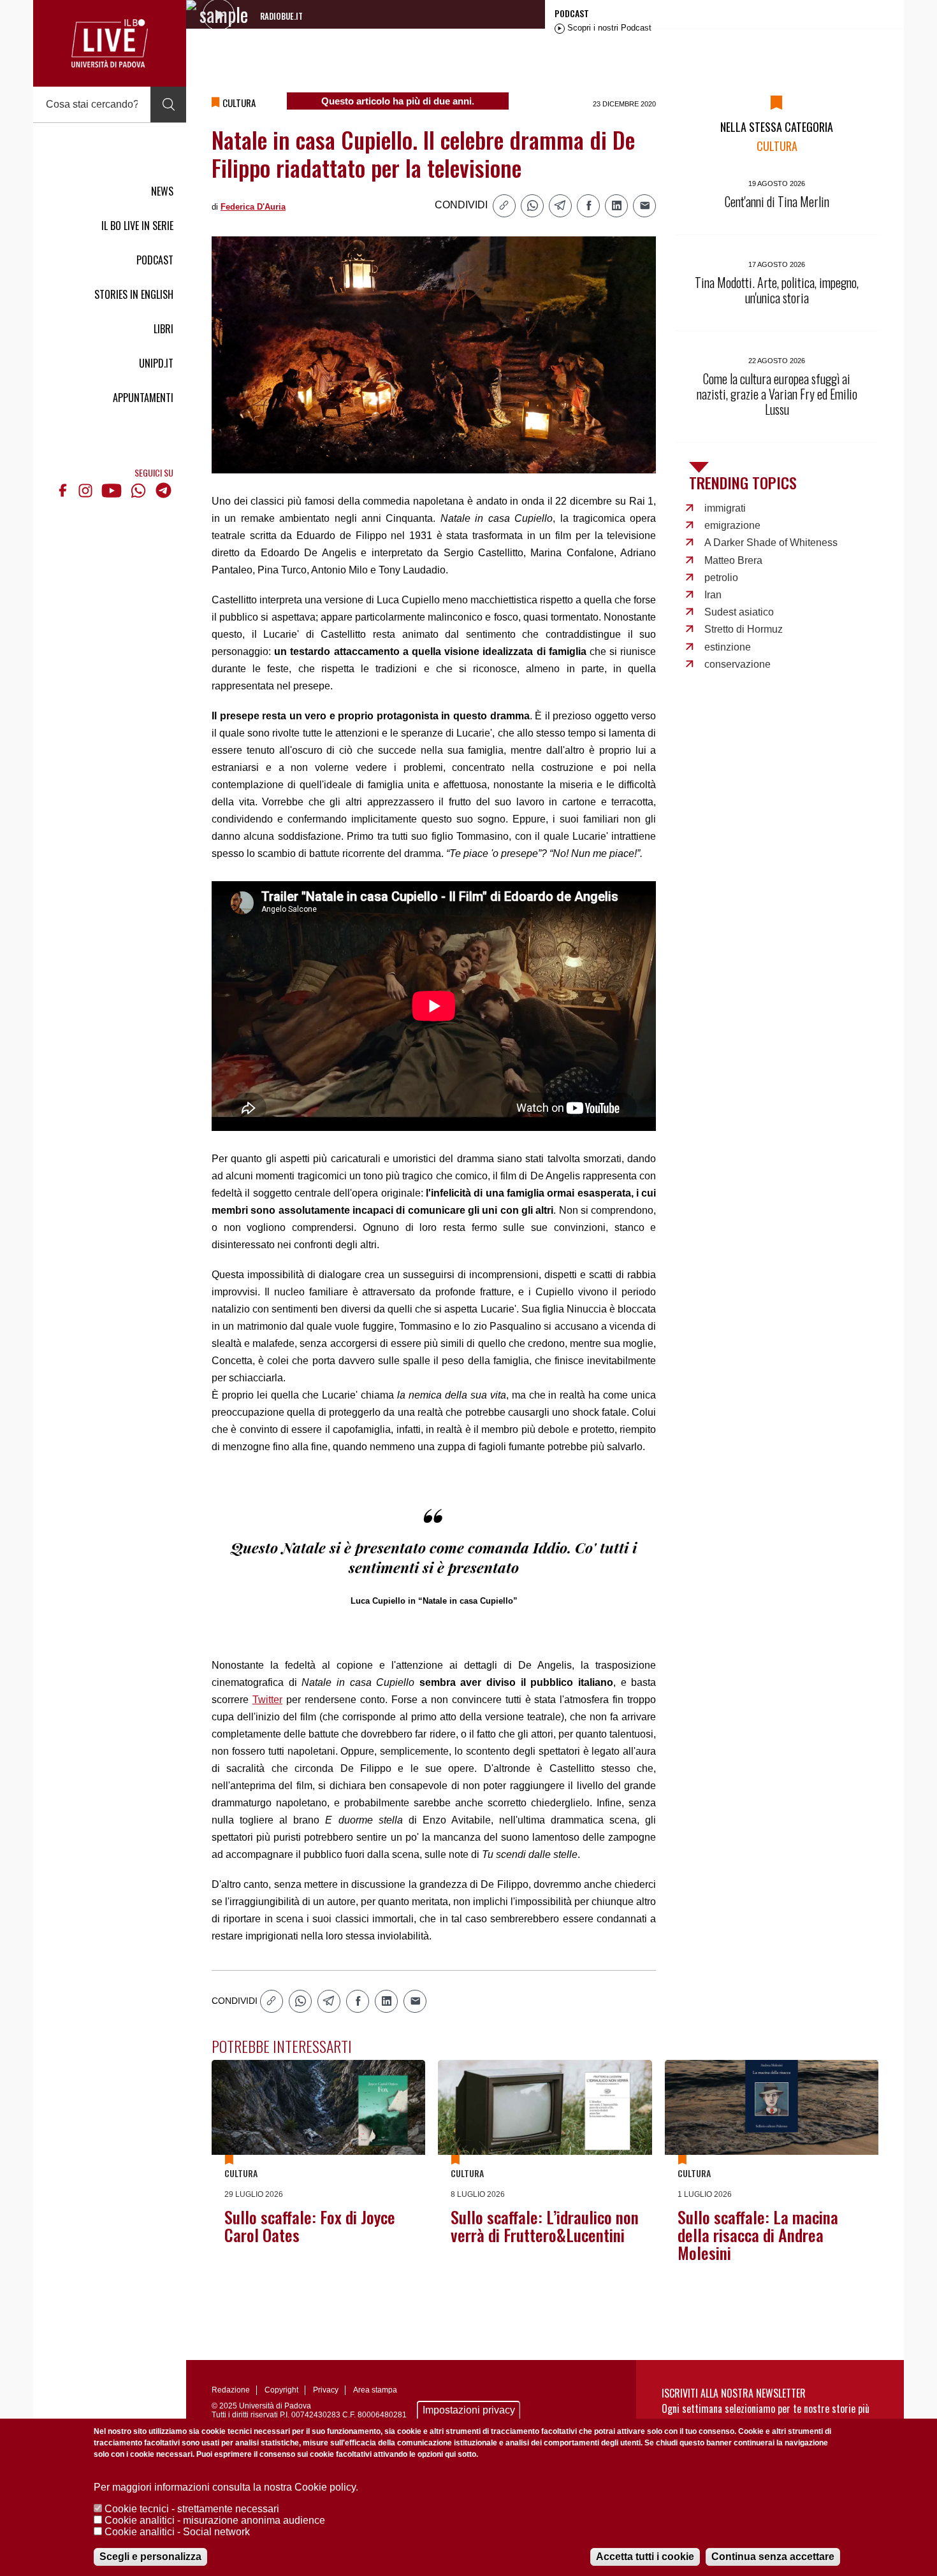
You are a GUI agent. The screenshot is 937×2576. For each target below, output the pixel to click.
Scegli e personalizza (150, 2557)
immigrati (725, 508)
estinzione (728, 647)
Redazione (231, 2390)
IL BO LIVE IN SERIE (137, 226)
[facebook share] (588, 206)
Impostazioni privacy (469, 2410)
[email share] (644, 206)
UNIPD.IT (156, 363)
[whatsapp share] (532, 206)
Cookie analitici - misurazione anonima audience (215, 2520)
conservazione (737, 664)
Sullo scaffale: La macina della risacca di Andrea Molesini (758, 2235)
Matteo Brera (733, 560)
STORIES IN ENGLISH (134, 294)
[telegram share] (560, 206)
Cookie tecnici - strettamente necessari (192, 2509)
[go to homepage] (110, 43)
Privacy (326, 2390)
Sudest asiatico (739, 612)
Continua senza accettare (773, 2557)
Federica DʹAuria (253, 207)
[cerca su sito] (168, 104)
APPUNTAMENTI (143, 398)
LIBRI (163, 329)
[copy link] (504, 206)
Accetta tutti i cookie (645, 2557)
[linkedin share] (616, 206)
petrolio (721, 578)
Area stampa (375, 2390)
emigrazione (732, 525)
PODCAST (155, 260)
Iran (713, 595)
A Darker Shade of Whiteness (771, 543)
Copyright (281, 2390)
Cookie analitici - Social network (177, 2532)
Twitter (267, 1700)
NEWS (162, 191)
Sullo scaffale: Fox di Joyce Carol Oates (310, 2226)
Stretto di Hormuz (744, 629)
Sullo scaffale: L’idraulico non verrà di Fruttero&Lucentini (545, 2226)
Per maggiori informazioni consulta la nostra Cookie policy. (226, 2487)
